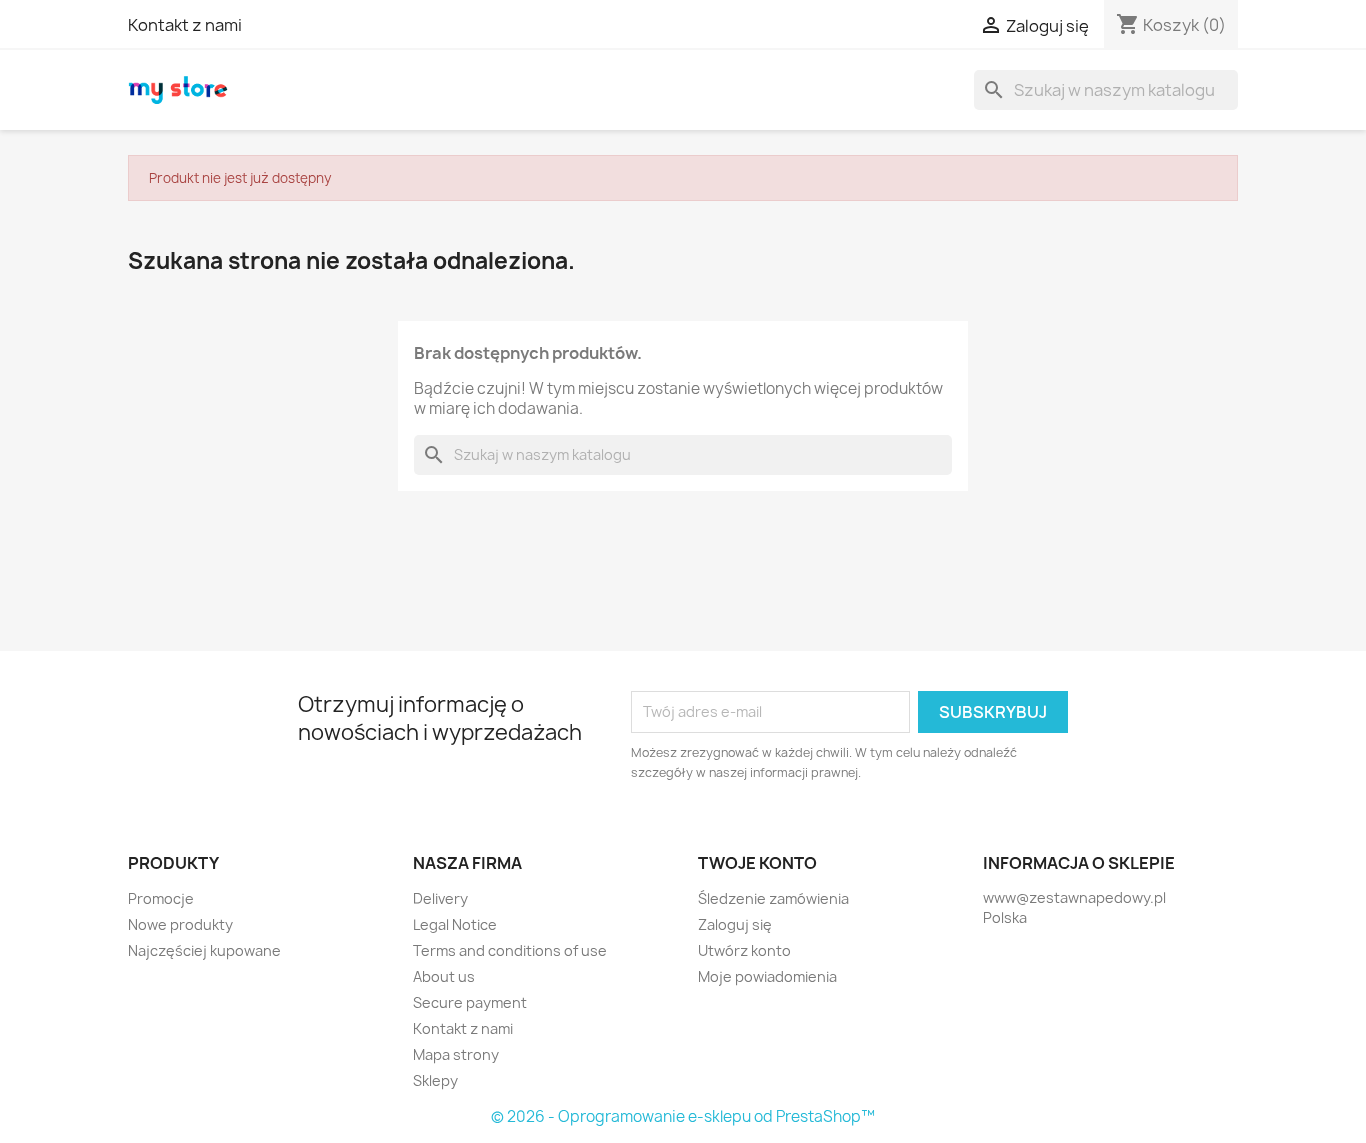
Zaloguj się (735, 924)
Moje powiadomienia (767, 976)
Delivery (440, 898)
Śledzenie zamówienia (773, 898)
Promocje (161, 898)
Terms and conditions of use (510, 950)
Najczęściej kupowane (204, 950)
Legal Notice (455, 924)
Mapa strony (456, 1054)
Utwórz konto (744, 950)
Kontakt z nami (185, 25)
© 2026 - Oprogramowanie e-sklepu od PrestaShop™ (683, 1116)
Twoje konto (757, 863)
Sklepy (435, 1080)
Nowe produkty (180, 924)
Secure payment (470, 1002)
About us (444, 976)
